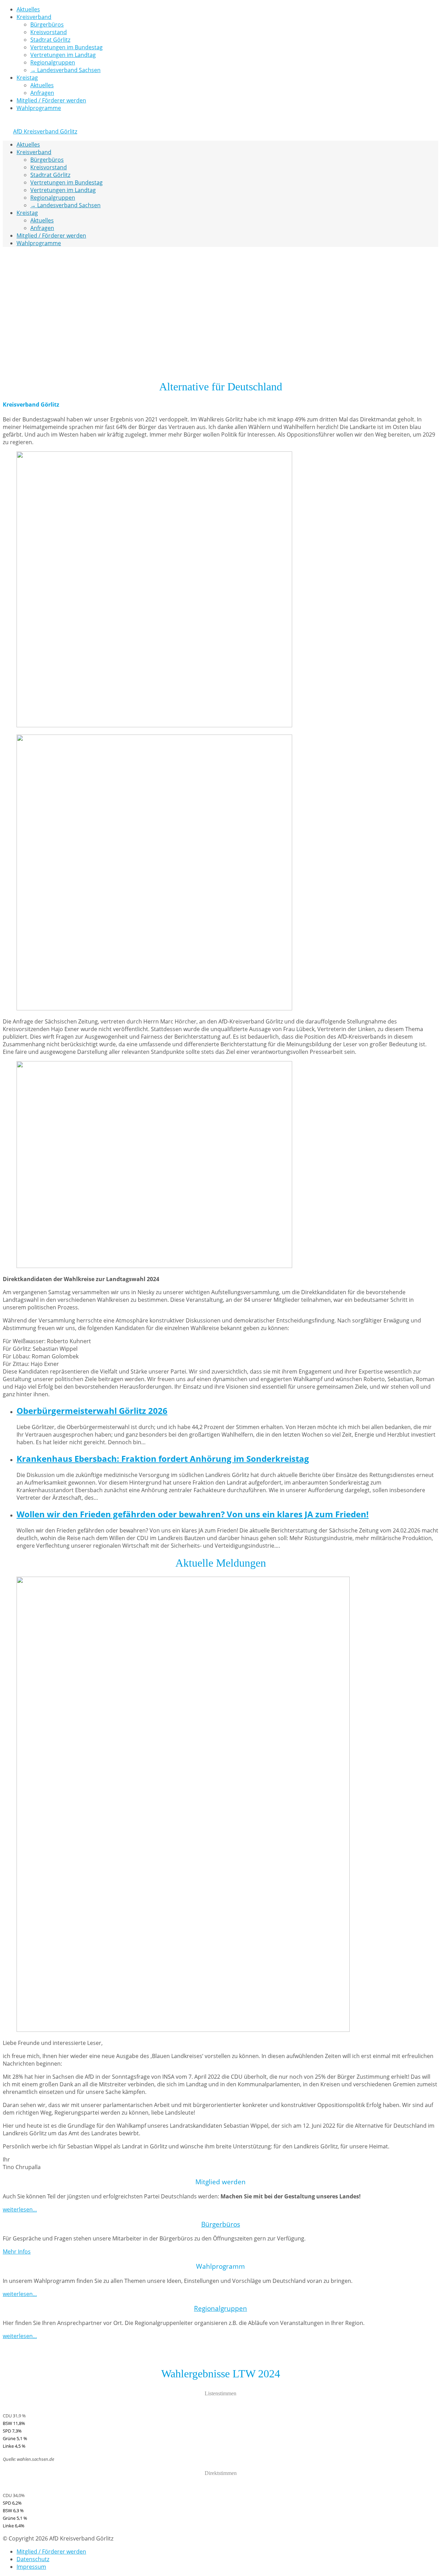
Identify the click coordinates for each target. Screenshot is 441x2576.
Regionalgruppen (53, 62)
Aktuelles (28, 9)
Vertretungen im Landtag (63, 55)
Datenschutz (33, 2559)
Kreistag (27, 78)
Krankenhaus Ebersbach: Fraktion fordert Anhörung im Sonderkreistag (163, 1459)
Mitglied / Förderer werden (51, 100)
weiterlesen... (20, 2209)
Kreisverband (34, 17)
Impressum (31, 2567)
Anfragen (42, 93)
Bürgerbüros (47, 24)
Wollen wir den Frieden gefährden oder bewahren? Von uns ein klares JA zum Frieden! (193, 1514)
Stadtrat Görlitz (50, 40)
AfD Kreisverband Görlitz (45, 131)
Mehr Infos (17, 2251)
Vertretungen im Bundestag (66, 47)
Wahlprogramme (39, 108)
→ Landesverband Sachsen (65, 70)
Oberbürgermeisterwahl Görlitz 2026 (92, 1411)
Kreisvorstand (49, 32)
